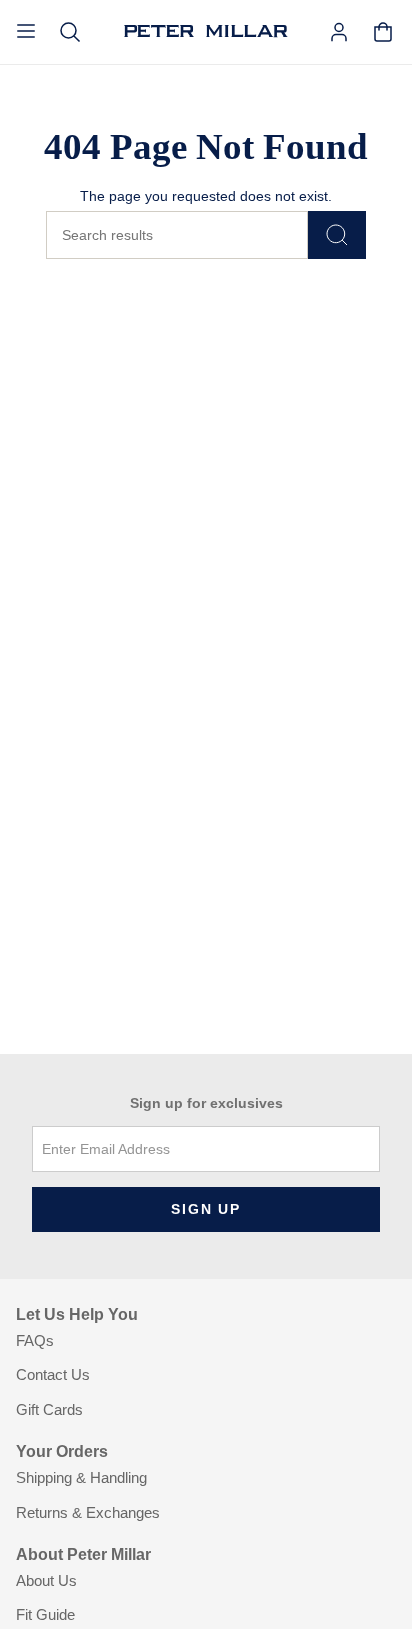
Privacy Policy (327, 1586)
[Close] (382, 1346)
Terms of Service (76, 1598)
